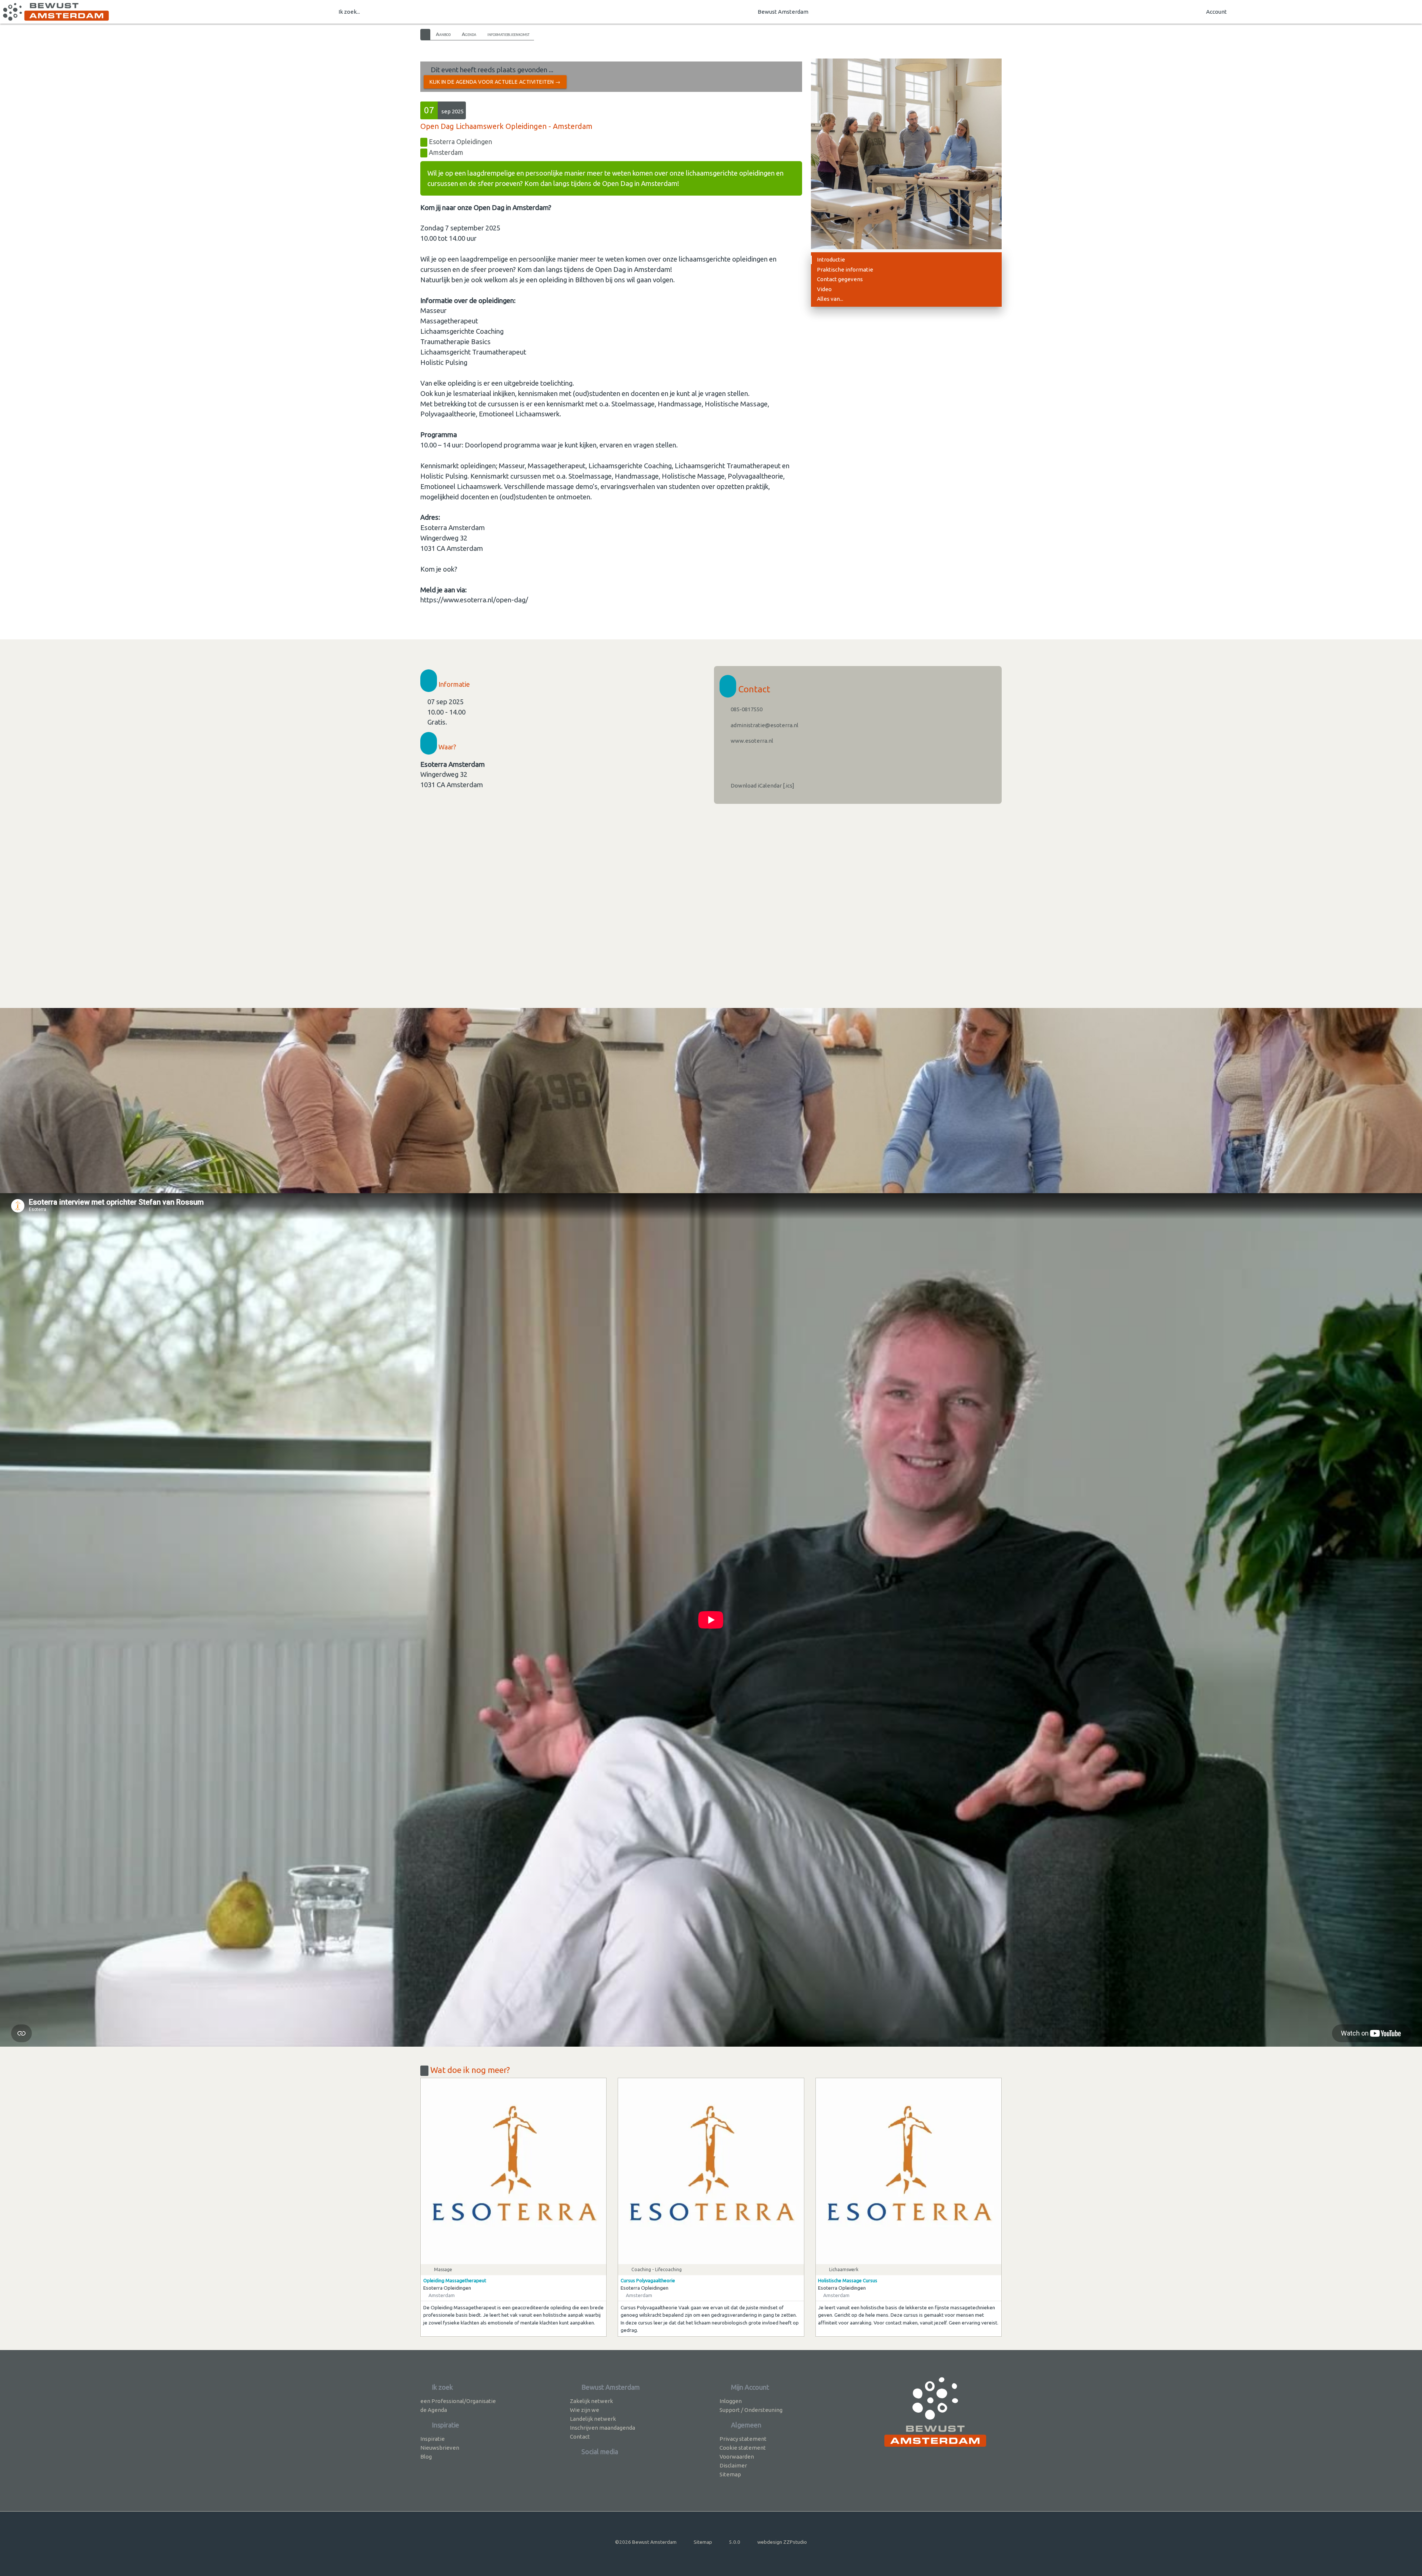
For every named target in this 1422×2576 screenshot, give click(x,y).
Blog (426, 2457)
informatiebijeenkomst (508, 34)
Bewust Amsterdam (783, 12)
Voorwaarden (737, 2457)
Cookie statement (743, 2448)
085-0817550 (746, 709)
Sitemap (730, 2474)
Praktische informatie (845, 269)
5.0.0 (735, 2542)
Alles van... (830, 299)
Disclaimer (733, 2465)
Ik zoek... (349, 12)
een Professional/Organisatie (458, 2401)
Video (824, 289)
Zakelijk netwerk (591, 2401)
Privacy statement (743, 2439)
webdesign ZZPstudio (782, 2542)
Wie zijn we (585, 2410)
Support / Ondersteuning (751, 2410)
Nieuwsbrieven (440, 2448)
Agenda (469, 34)
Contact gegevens (840, 279)
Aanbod (443, 34)
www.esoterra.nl (751, 741)
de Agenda (434, 2410)
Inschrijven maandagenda (602, 2428)
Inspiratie (433, 2439)
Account (1216, 12)
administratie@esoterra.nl (764, 725)
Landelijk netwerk (593, 2419)
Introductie (831, 259)
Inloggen (731, 2401)
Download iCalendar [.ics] (762, 786)
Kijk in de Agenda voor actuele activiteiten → (495, 82)
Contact (580, 2437)
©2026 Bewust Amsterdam (646, 2542)
